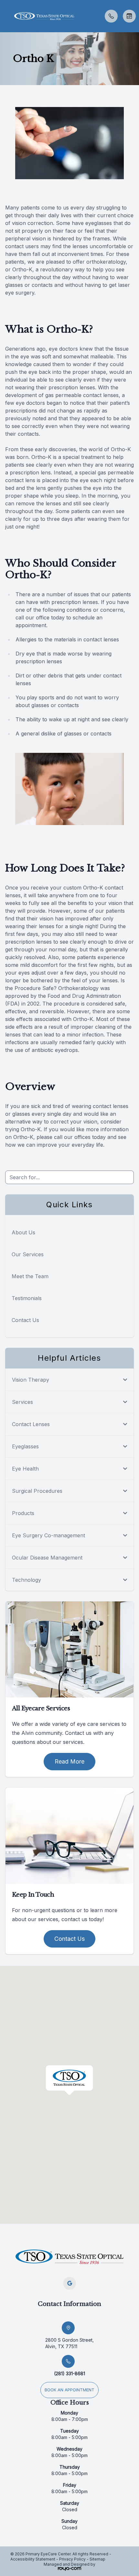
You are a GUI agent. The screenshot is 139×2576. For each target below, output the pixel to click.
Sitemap (97, 2559)
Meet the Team (30, 1276)
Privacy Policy (72, 2559)
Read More (69, 1761)
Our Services (28, 1254)
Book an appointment (69, 2390)
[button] (5, 16)
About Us (23, 1232)
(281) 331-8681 (69, 2373)
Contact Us (25, 1320)
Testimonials (27, 1298)
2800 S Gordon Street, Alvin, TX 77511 (69, 2343)
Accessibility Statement (33, 2559)
